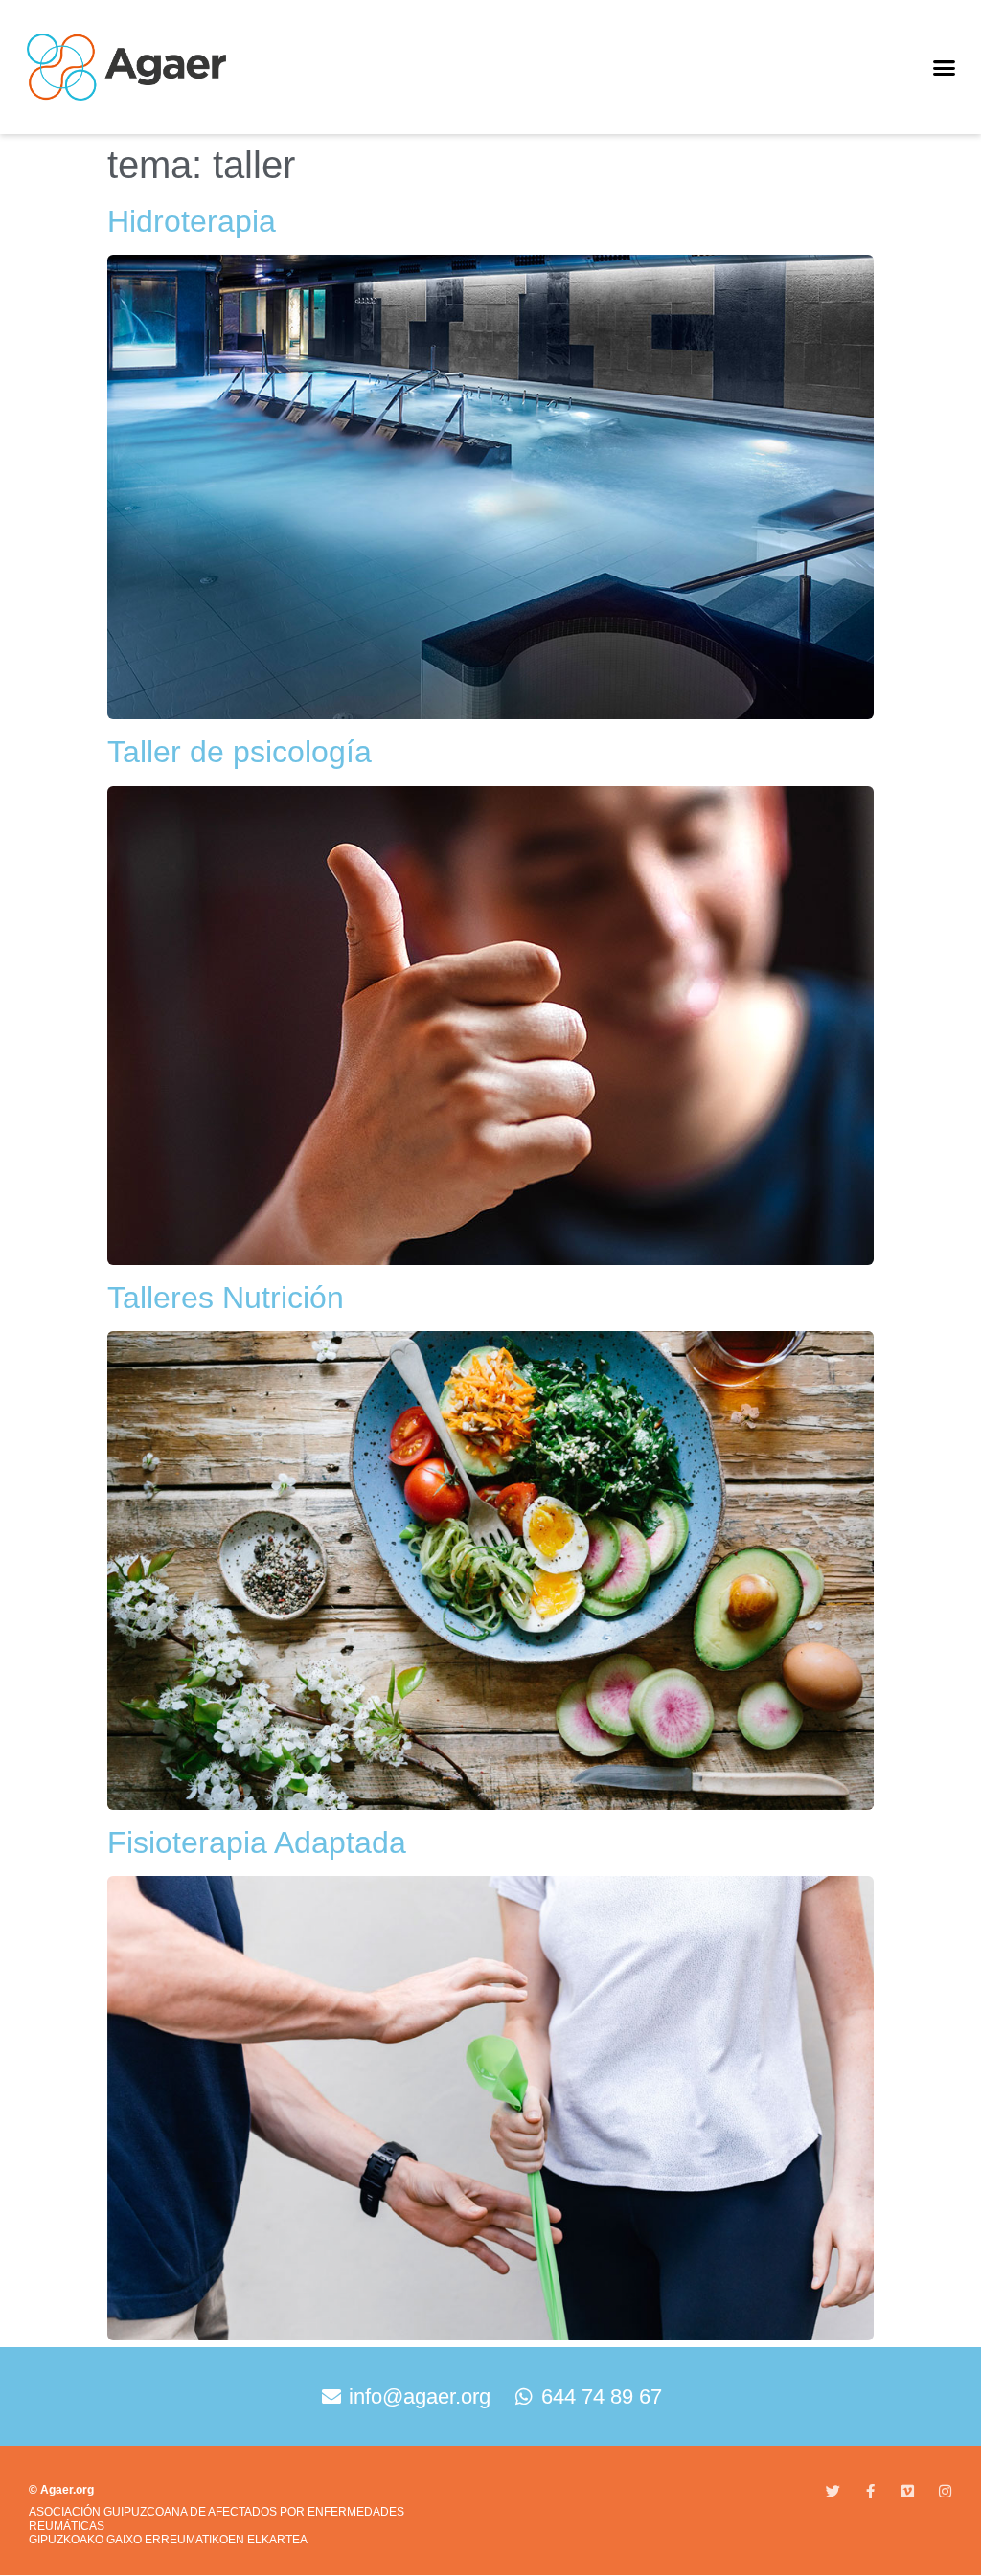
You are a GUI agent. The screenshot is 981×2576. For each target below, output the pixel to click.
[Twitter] (833, 2491)
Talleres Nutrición (226, 1298)
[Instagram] (945, 2491)
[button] (944, 67)
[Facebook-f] (870, 2491)
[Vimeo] (908, 2491)
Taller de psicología (240, 752)
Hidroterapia (192, 221)
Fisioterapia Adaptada (257, 1842)
